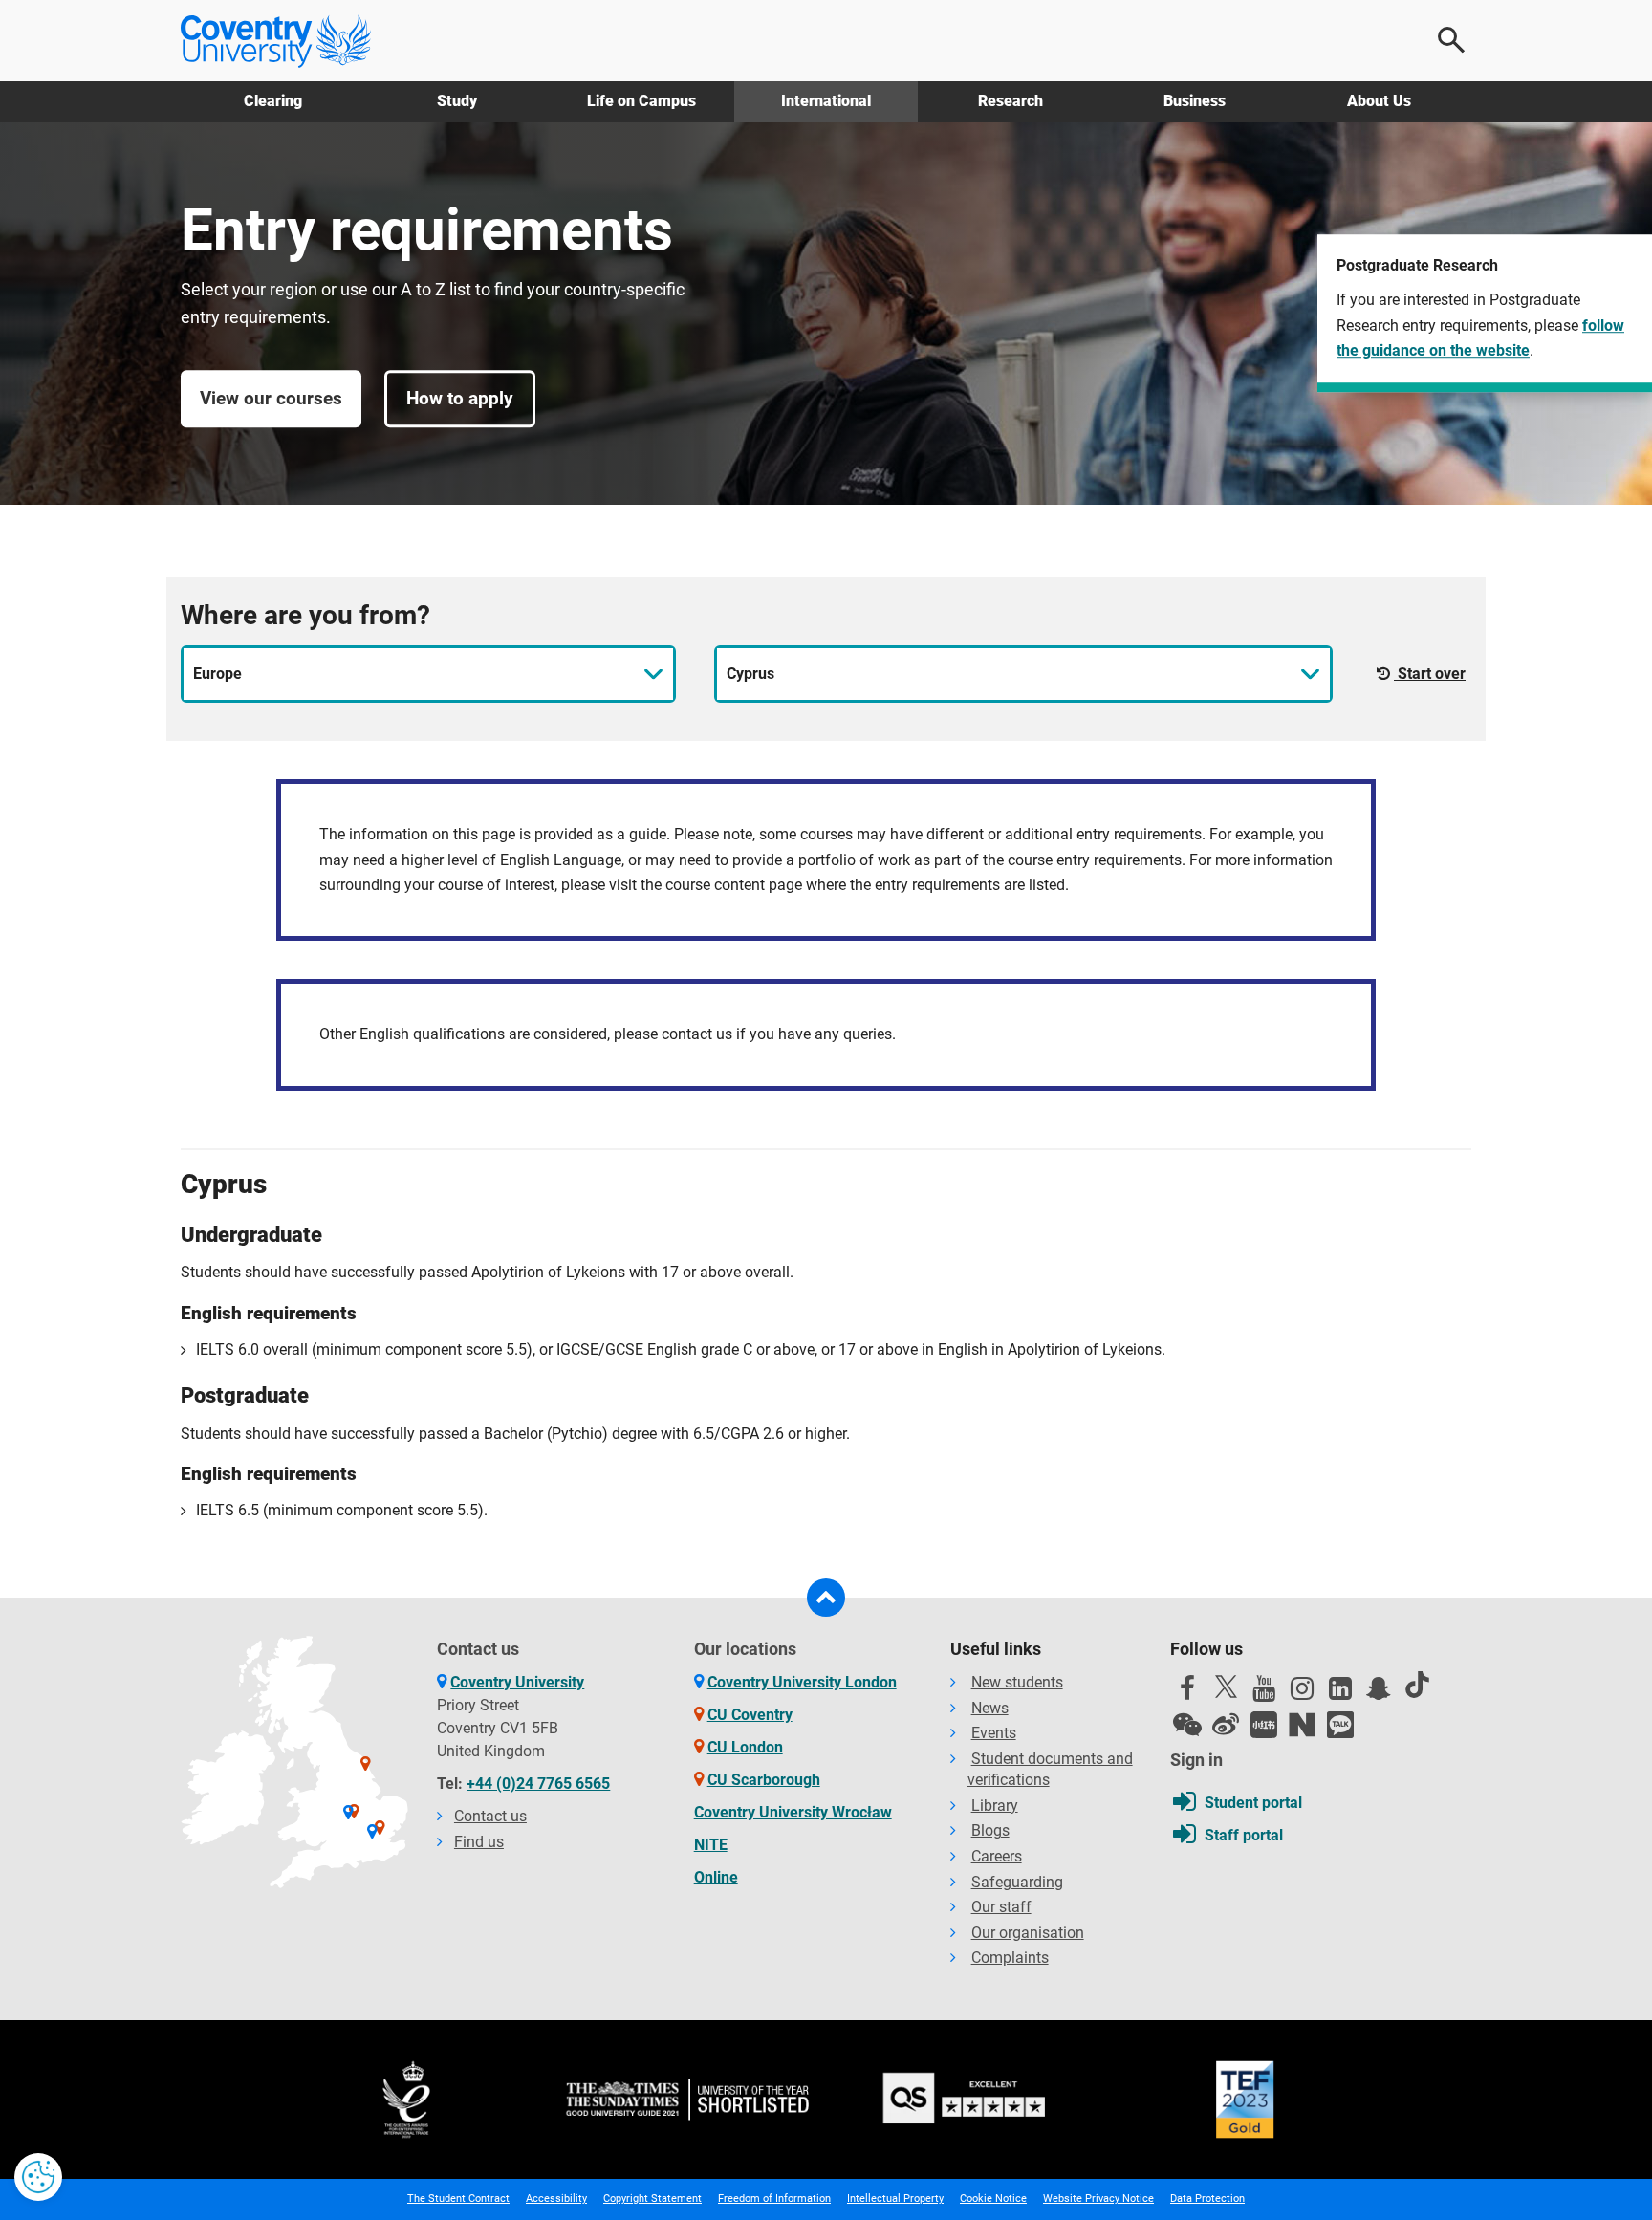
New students (1017, 1682)
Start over (1430, 674)
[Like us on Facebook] (1187, 1693)
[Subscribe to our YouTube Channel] (1264, 1693)
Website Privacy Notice (1098, 2198)
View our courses (271, 398)
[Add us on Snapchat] (1379, 1693)
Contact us (490, 1816)
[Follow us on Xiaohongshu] (1264, 1725)
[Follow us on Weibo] (1226, 1725)
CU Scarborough (764, 1780)
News (990, 1708)
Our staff (1001, 1907)
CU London (745, 1747)
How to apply (460, 398)
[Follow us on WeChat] (1187, 1725)
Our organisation (1028, 1933)
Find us (479, 1842)
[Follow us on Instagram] (1302, 1693)
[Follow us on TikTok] (1417, 1685)
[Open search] (1452, 40)
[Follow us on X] (1226, 1687)
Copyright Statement (652, 2198)
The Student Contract (458, 2198)
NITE (711, 1845)
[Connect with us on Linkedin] (1340, 1693)
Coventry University (517, 1682)
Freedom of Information (774, 2198)
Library (995, 1806)
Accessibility (556, 2198)
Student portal (1253, 1803)
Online (716, 1877)
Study (457, 101)
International (826, 101)
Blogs (990, 1830)
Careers (997, 1856)
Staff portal (1244, 1835)
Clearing (273, 101)
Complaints (1010, 1958)
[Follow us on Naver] (1302, 1725)
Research (1011, 101)
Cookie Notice (993, 2198)
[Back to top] (826, 1598)
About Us (1379, 101)
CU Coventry (750, 1715)
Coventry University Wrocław (793, 1812)
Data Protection (1207, 2198)
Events (994, 1733)
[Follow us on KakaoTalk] (1340, 1725)
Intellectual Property (895, 2198)
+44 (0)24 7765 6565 (538, 1784)
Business (1195, 101)
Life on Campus (641, 101)
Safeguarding (1017, 1882)
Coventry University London (802, 1682)
